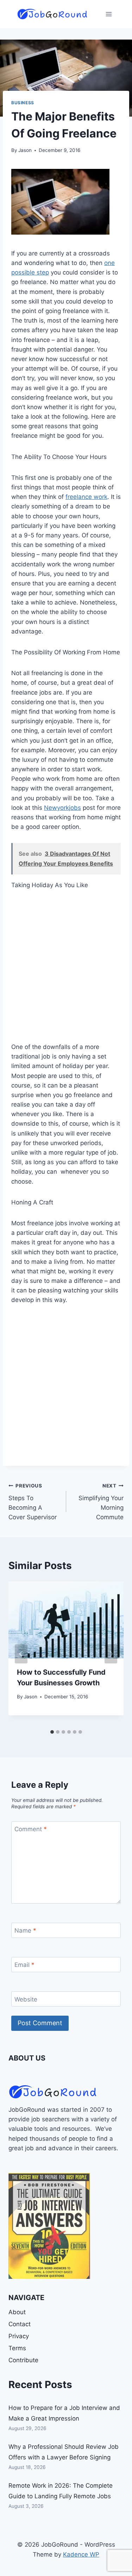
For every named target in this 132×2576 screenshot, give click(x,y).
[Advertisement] (66, 970)
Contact (20, 2324)
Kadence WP (81, 2554)
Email (24, 1965)
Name (25, 1930)
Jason (25, 150)
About (17, 2312)
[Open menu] (109, 14)
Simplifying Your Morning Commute (101, 1502)
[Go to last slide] (21, 1654)
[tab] (52, 1732)
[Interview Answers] (49, 2226)
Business (23, 103)
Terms (17, 2348)
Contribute (23, 2360)
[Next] (111, 1654)
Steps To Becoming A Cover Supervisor (33, 1502)
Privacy (19, 2336)
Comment (31, 1829)
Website (26, 1999)
